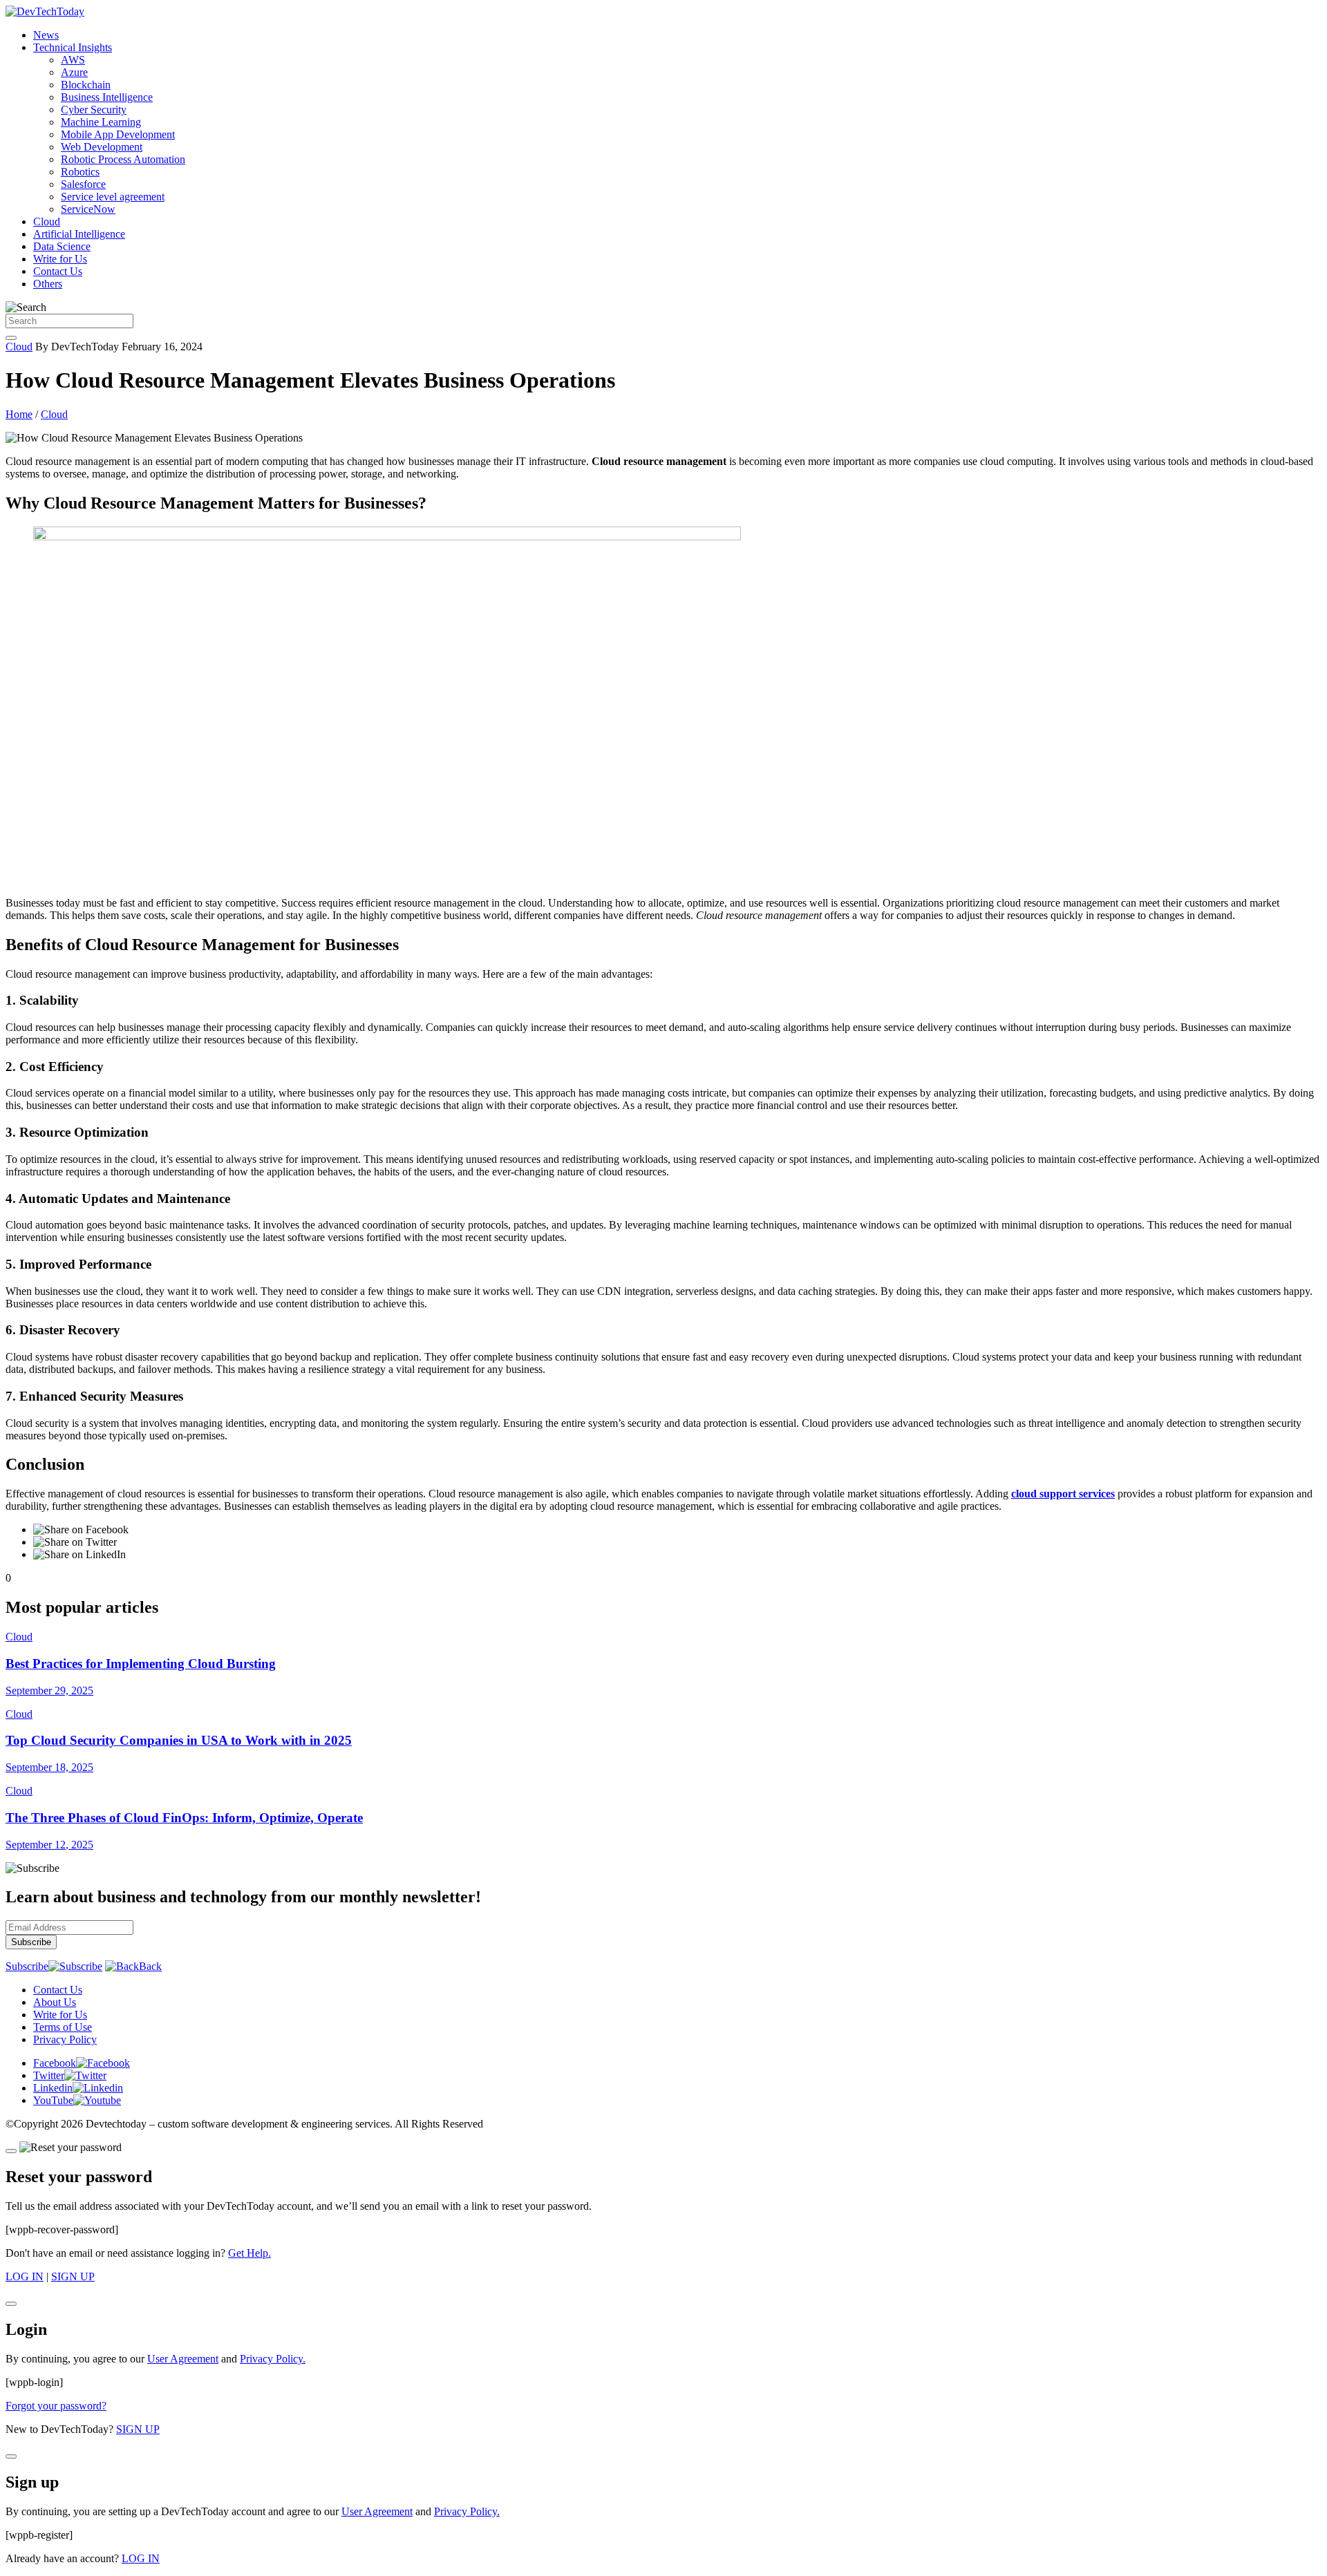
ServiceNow (88, 209)
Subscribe (27, 1966)
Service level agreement (113, 197)
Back (150, 1966)
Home (19, 414)
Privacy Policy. (273, 2359)
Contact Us (58, 271)
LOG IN (25, 2276)
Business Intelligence (107, 97)
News (46, 35)
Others (48, 284)
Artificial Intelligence (79, 234)
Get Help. (250, 2253)
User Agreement (183, 2359)
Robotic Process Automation (123, 159)
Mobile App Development (118, 134)
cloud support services (1063, 1494)
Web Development (102, 147)
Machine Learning (101, 122)
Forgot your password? (56, 2406)
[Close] (11, 2151)
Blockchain (86, 85)
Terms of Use (63, 2027)
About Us (55, 2002)
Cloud (47, 221)
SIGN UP (73, 2276)
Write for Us (60, 259)
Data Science (62, 246)
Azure (74, 72)
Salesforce (83, 184)
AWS (73, 60)
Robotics (80, 172)
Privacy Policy (65, 2039)
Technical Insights (73, 47)
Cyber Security (94, 110)
